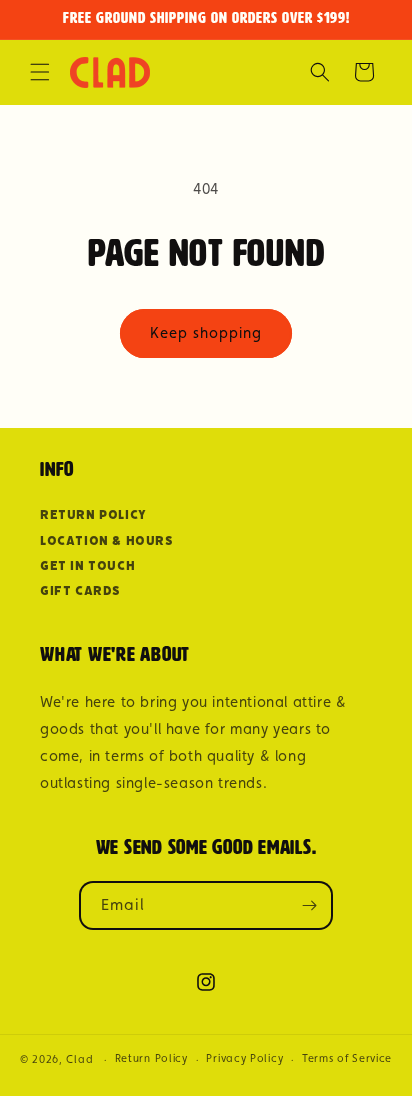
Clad (79, 1059)
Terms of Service (347, 1058)
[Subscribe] (309, 905)
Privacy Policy (244, 1058)
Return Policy (93, 514)
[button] (40, 72)
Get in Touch (87, 565)
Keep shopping (206, 332)
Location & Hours (107, 540)
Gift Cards (80, 590)
